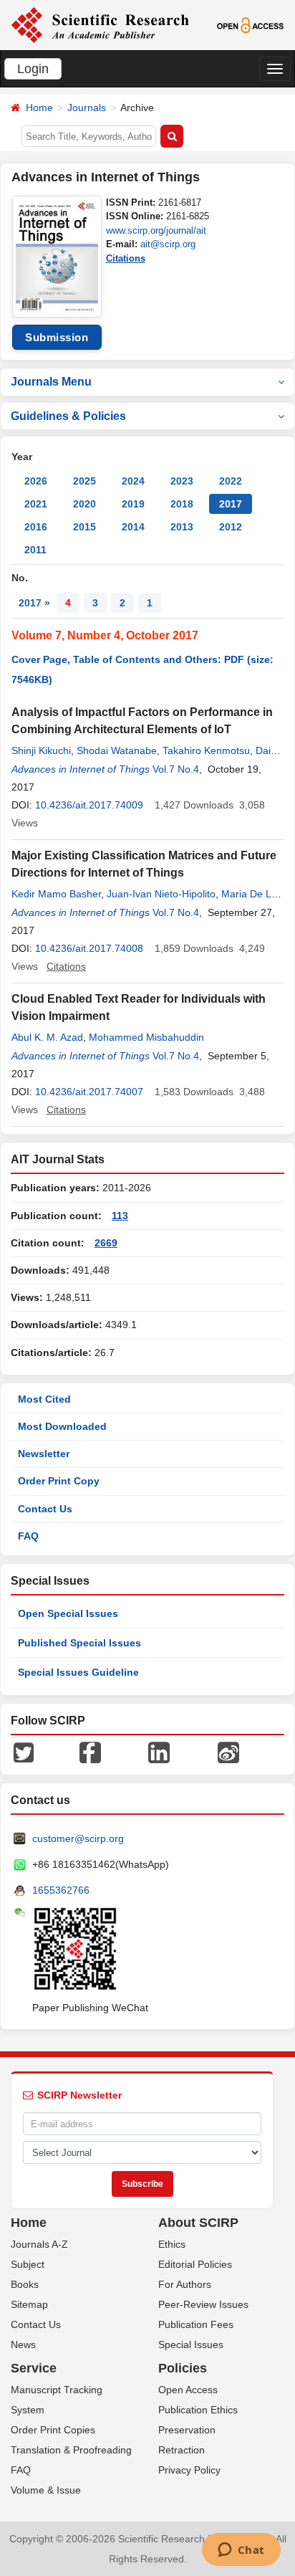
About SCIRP (198, 2223)
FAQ (28, 1536)
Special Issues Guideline (78, 1672)
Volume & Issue (46, 2490)
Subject (28, 2264)
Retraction (182, 2450)
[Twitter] (24, 1752)
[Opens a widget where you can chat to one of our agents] (241, 2551)
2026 (36, 481)
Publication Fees (196, 2324)
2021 (36, 504)
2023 (182, 481)
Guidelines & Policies (68, 416)
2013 (182, 527)
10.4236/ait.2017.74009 (89, 805)
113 (120, 1216)
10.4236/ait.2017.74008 (89, 948)
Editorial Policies (195, 2264)
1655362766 (61, 1890)
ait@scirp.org (168, 244)
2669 (106, 1243)
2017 (231, 504)
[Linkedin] (159, 1752)
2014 (133, 527)
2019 (133, 504)
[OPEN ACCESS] (251, 24)
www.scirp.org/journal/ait (156, 230)
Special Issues (191, 2344)
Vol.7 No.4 (176, 769)
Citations (126, 258)
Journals (87, 108)
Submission (57, 337)
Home (39, 108)
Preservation (187, 2430)
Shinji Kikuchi (41, 750)
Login (33, 69)
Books (25, 2284)
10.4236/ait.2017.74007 (89, 1092)
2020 (84, 504)
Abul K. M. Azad (47, 1037)
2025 (84, 481)
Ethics (172, 2244)
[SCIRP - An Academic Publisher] (100, 24)
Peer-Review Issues (203, 2304)
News (23, 2344)
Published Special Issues (79, 1643)
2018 (182, 504)
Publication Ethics (198, 2410)
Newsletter (44, 1454)
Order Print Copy (59, 1481)
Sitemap (29, 2304)
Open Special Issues (68, 1613)
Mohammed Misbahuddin (146, 1037)
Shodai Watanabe (117, 750)
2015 (84, 527)
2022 (231, 481)
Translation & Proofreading (71, 2450)
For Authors (185, 2284)
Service (34, 2368)
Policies (183, 2368)
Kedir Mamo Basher (56, 894)
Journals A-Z (39, 2244)
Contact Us (45, 1509)
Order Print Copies (53, 2430)
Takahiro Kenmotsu (206, 750)
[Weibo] (228, 1752)
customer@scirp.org (78, 1838)
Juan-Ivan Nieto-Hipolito (161, 894)
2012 (231, 527)
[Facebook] (90, 1752)
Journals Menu (51, 382)
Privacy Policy (189, 2470)
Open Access (188, 2390)
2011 (35, 550)
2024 (133, 481)
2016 (36, 527)
